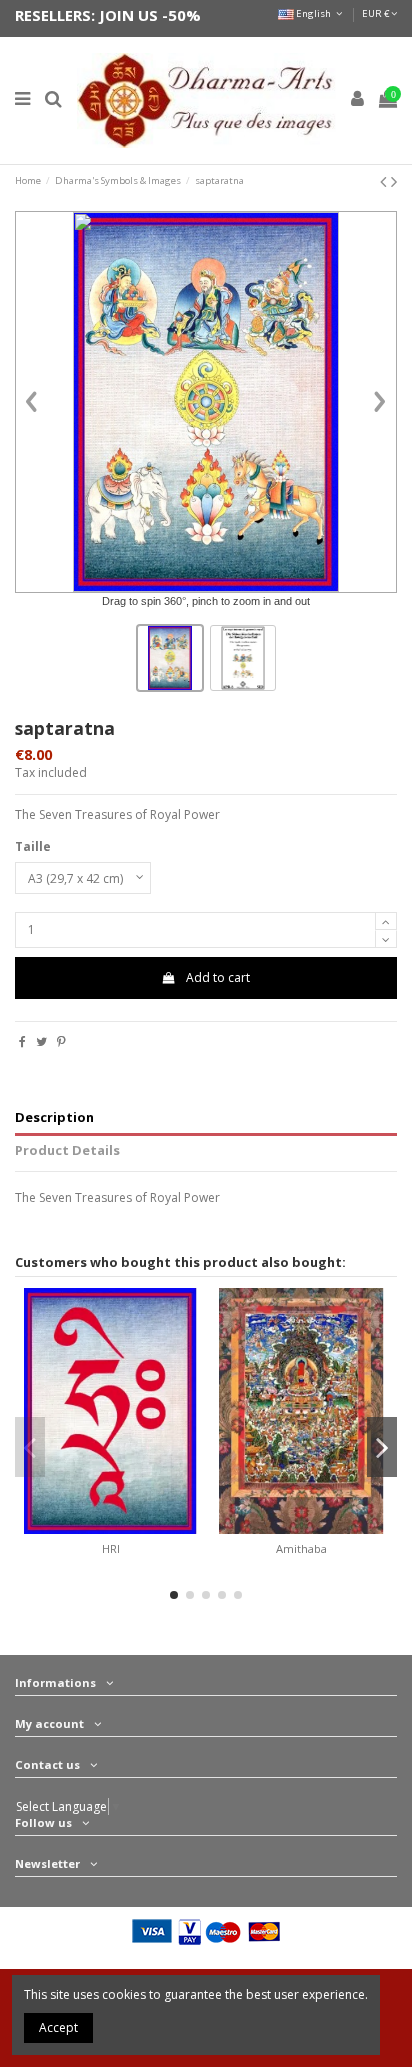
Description (54, 1117)
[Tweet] (41, 1041)
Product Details (67, 1150)
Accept (58, 2027)
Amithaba (301, 1548)
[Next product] (394, 181)
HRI (111, 1548)
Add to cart (218, 977)
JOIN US (128, 15)
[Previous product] (385, 181)
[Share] (22, 1041)
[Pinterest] (61, 1041)
